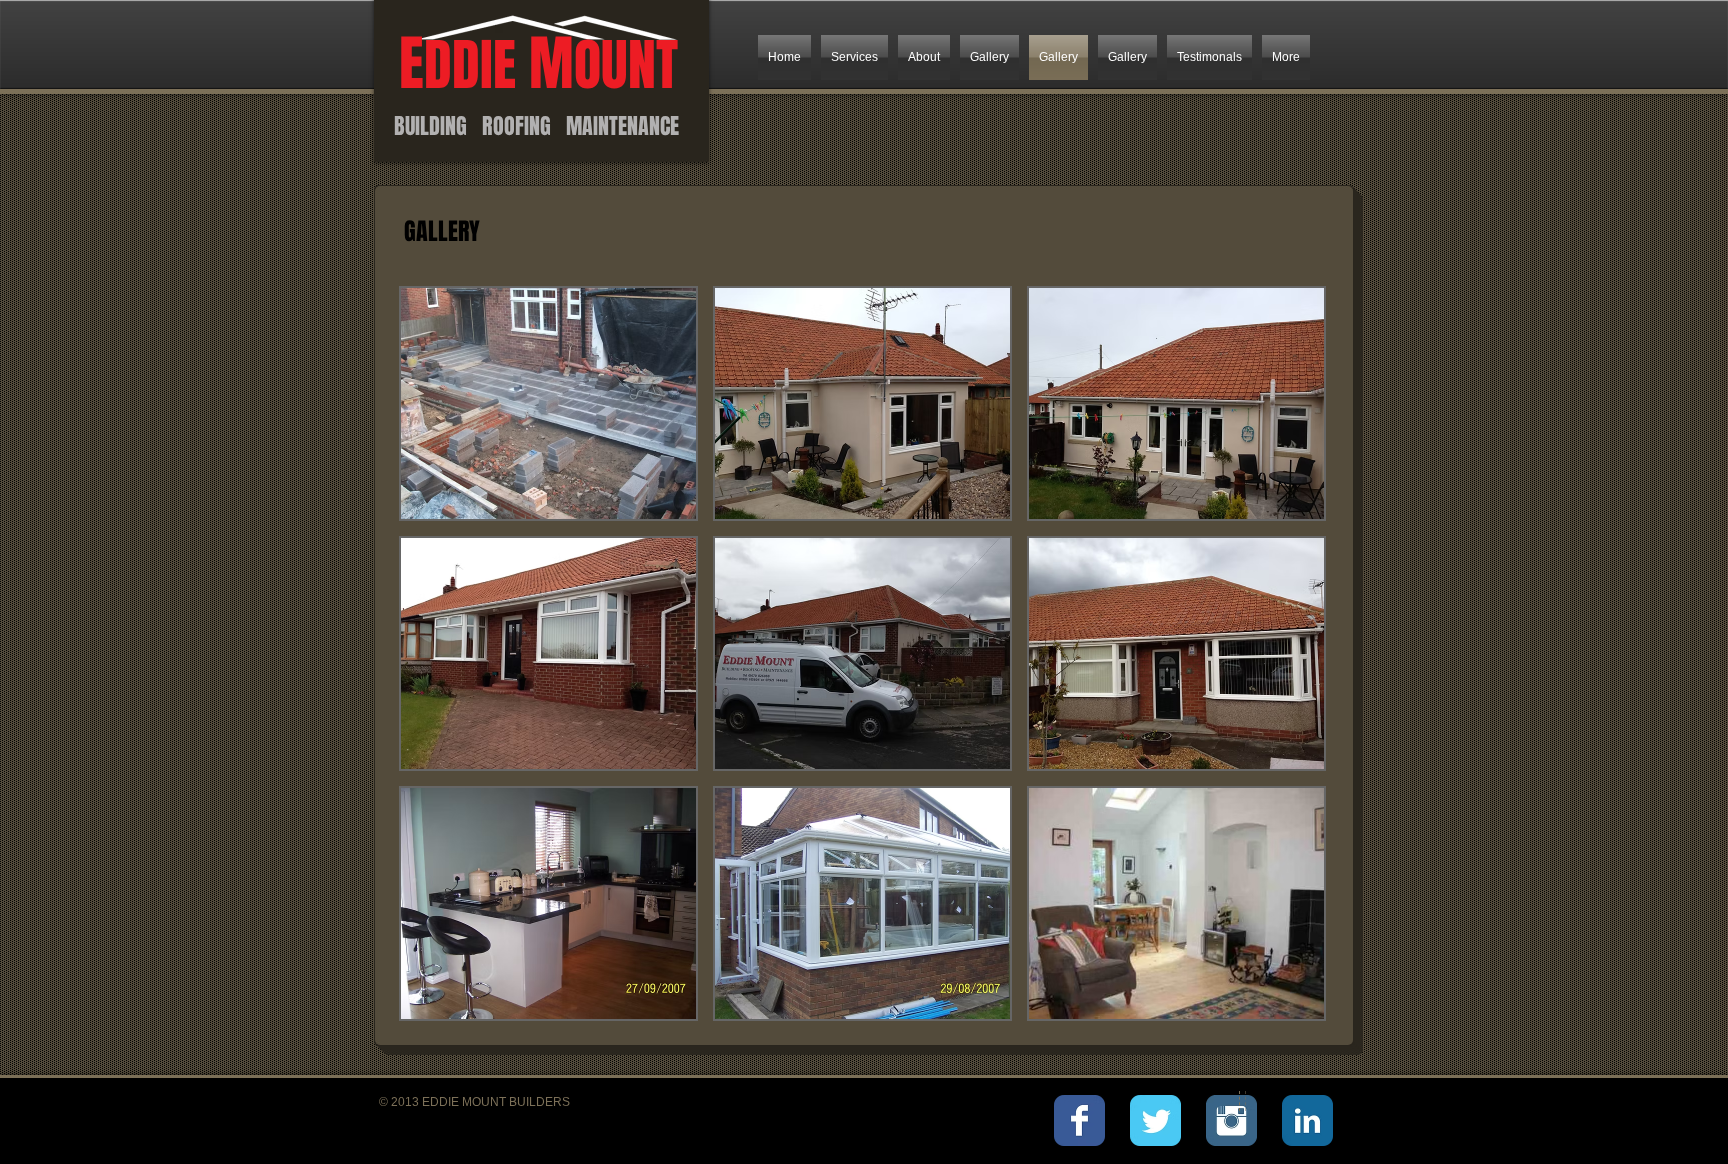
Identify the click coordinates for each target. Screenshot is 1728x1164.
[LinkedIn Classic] (1307, 1120)
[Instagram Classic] (1231, 1120)
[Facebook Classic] (1079, 1120)
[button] (548, 403)
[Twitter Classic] (1155, 1120)
